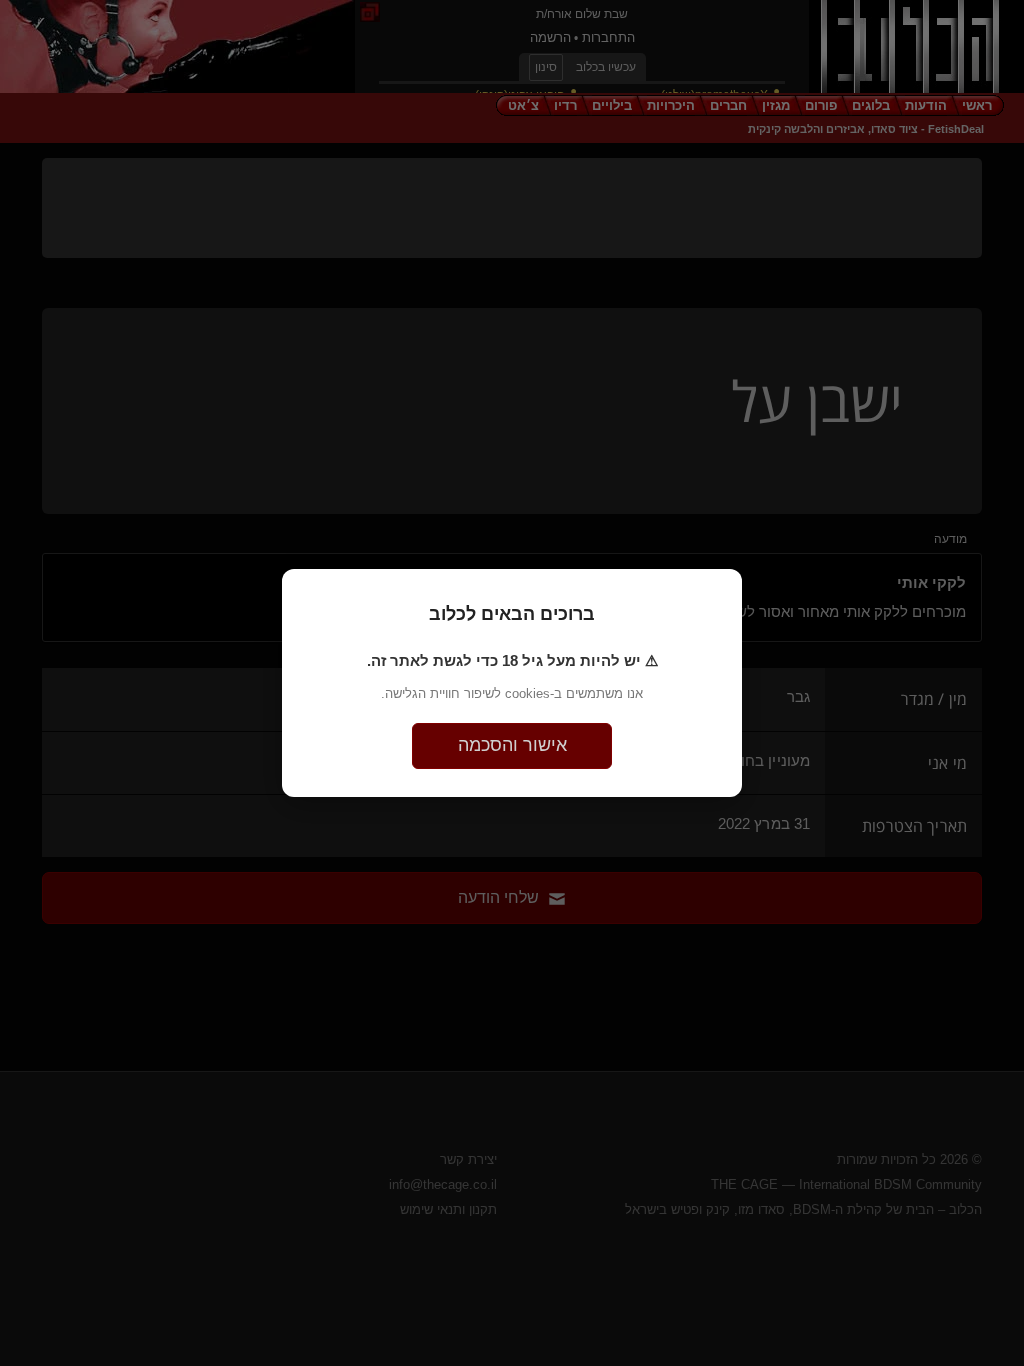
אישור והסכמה (512, 745)
